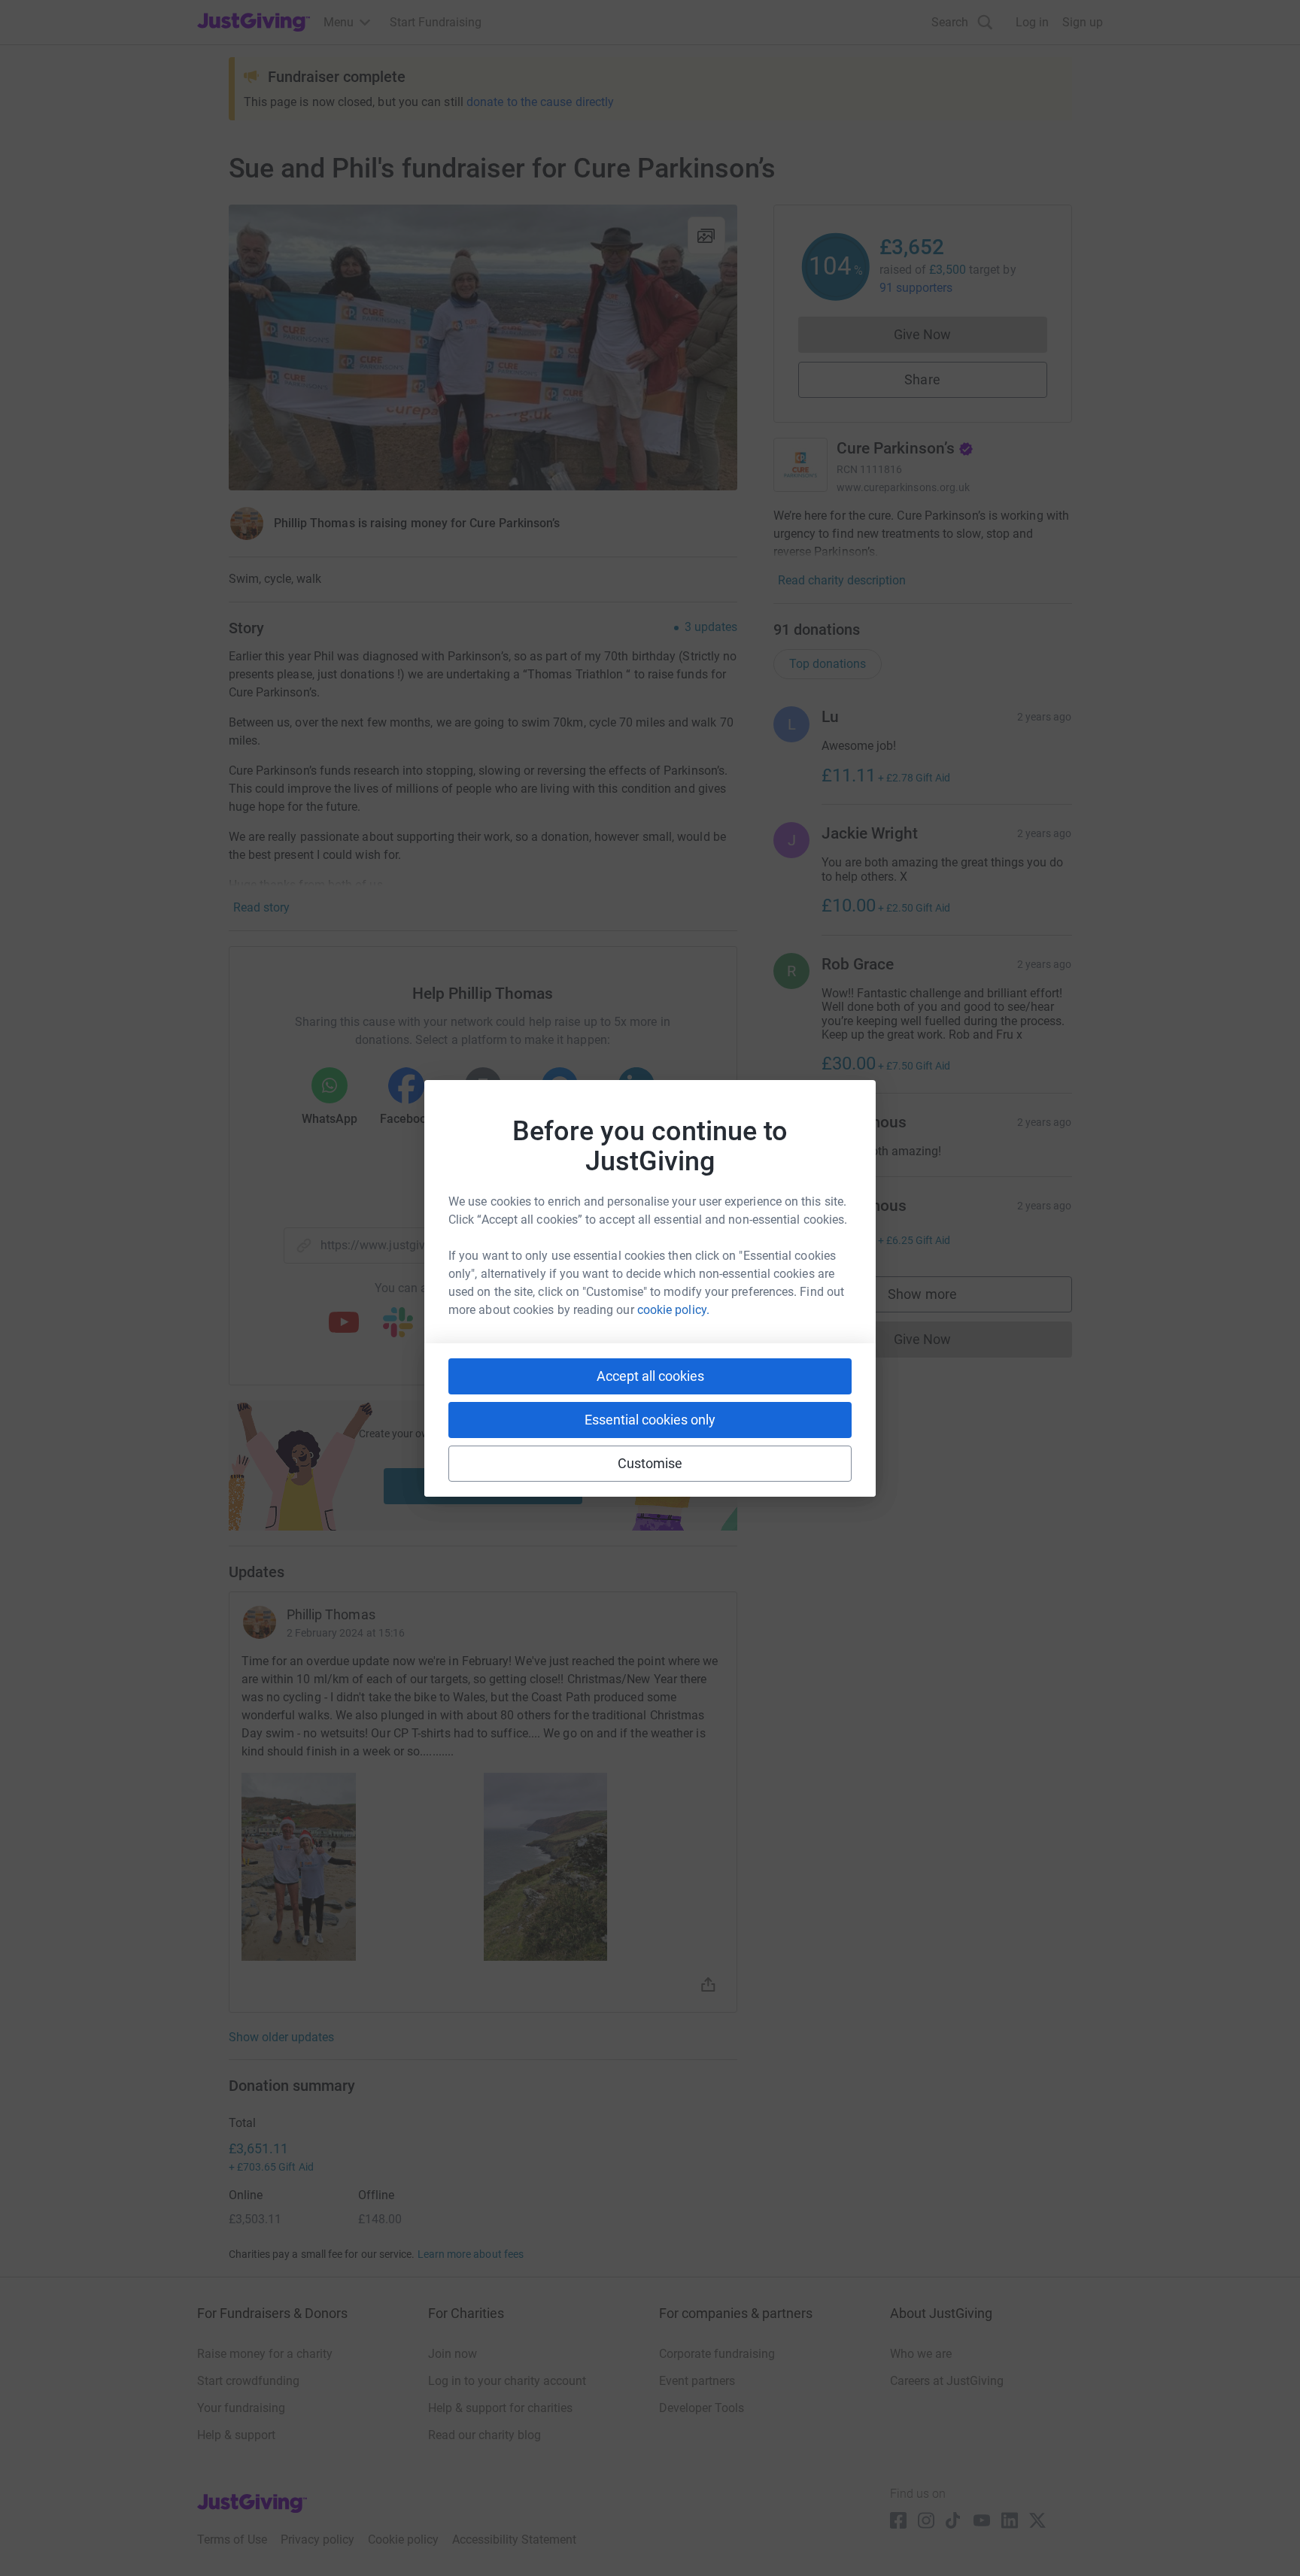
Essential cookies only (650, 1420)
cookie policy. (673, 1310)
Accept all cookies (650, 1376)
